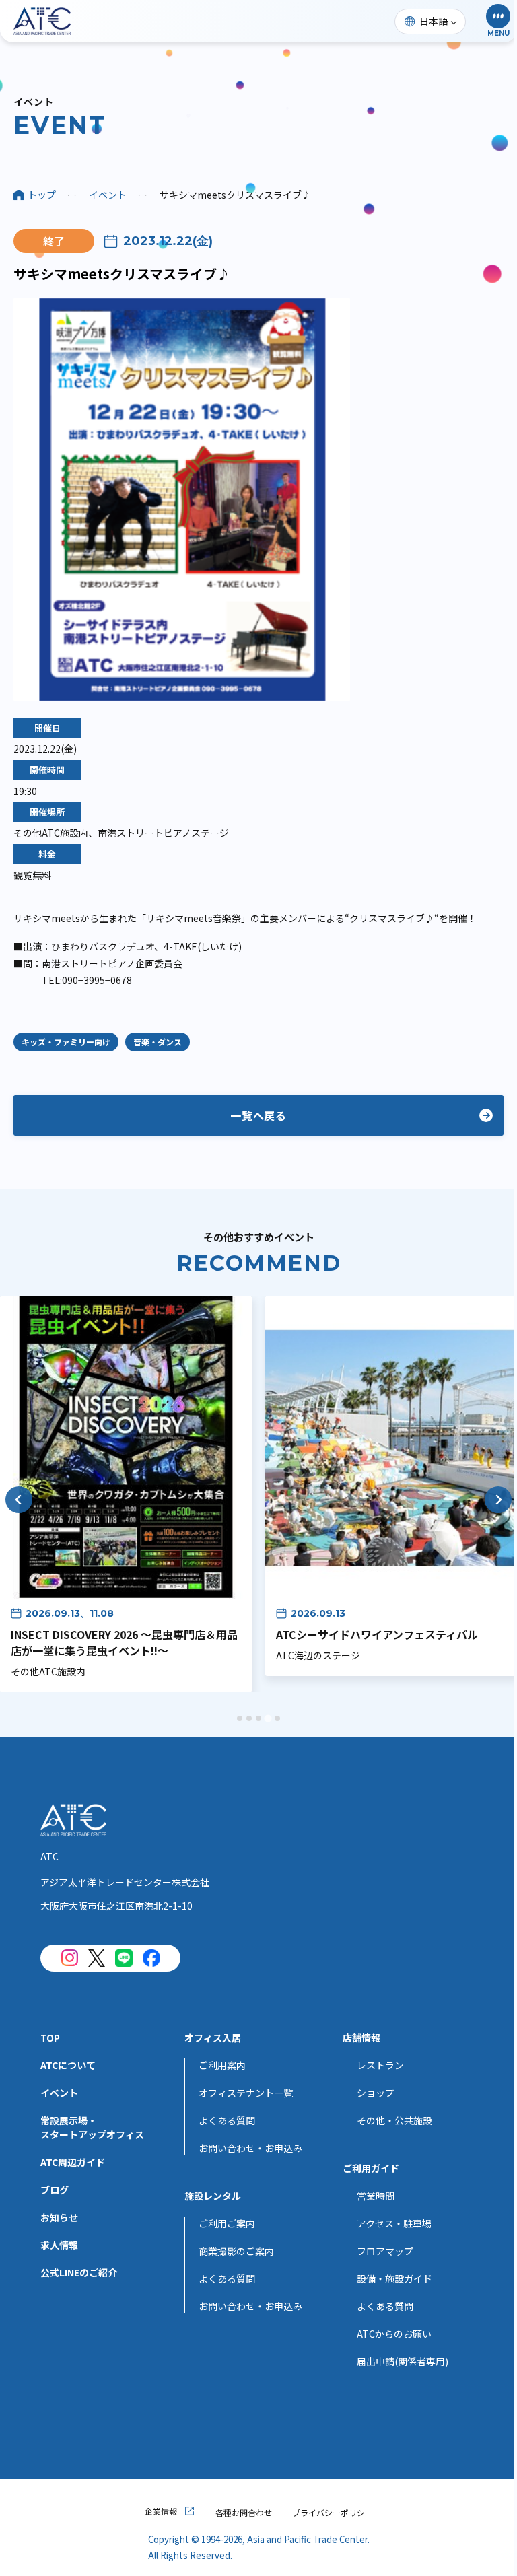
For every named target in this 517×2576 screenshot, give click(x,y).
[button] (498, 21)
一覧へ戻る (258, 1115)
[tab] (240, 1718)
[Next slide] (498, 1500)
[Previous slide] (19, 1500)
